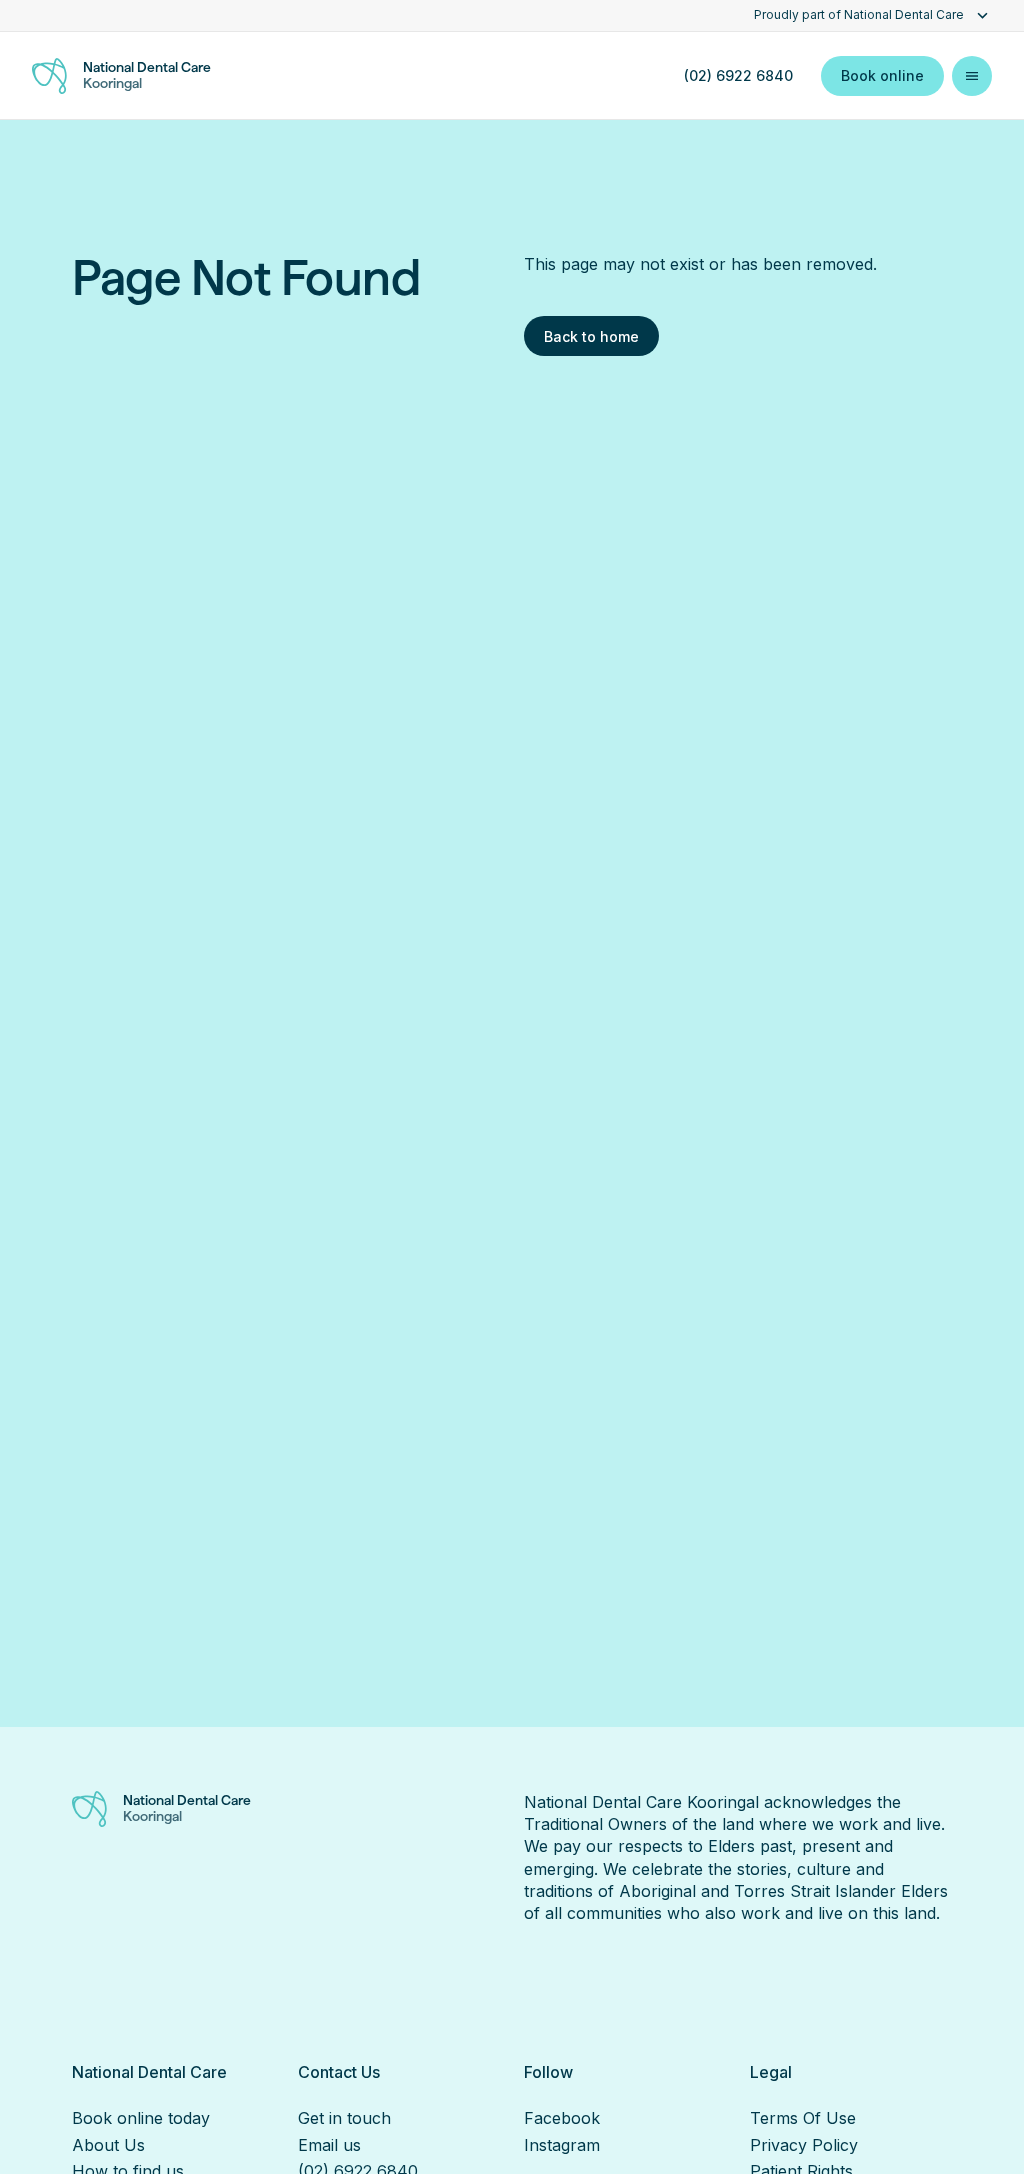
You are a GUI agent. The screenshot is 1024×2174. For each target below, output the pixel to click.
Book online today (141, 2118)
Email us (329, 2145)
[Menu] (972, 76)
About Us (108, 2145)
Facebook (562, 2118)
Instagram (562, 2145)
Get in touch (344, 2118)
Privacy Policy (804, 2145)
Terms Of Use (803, 2118)
